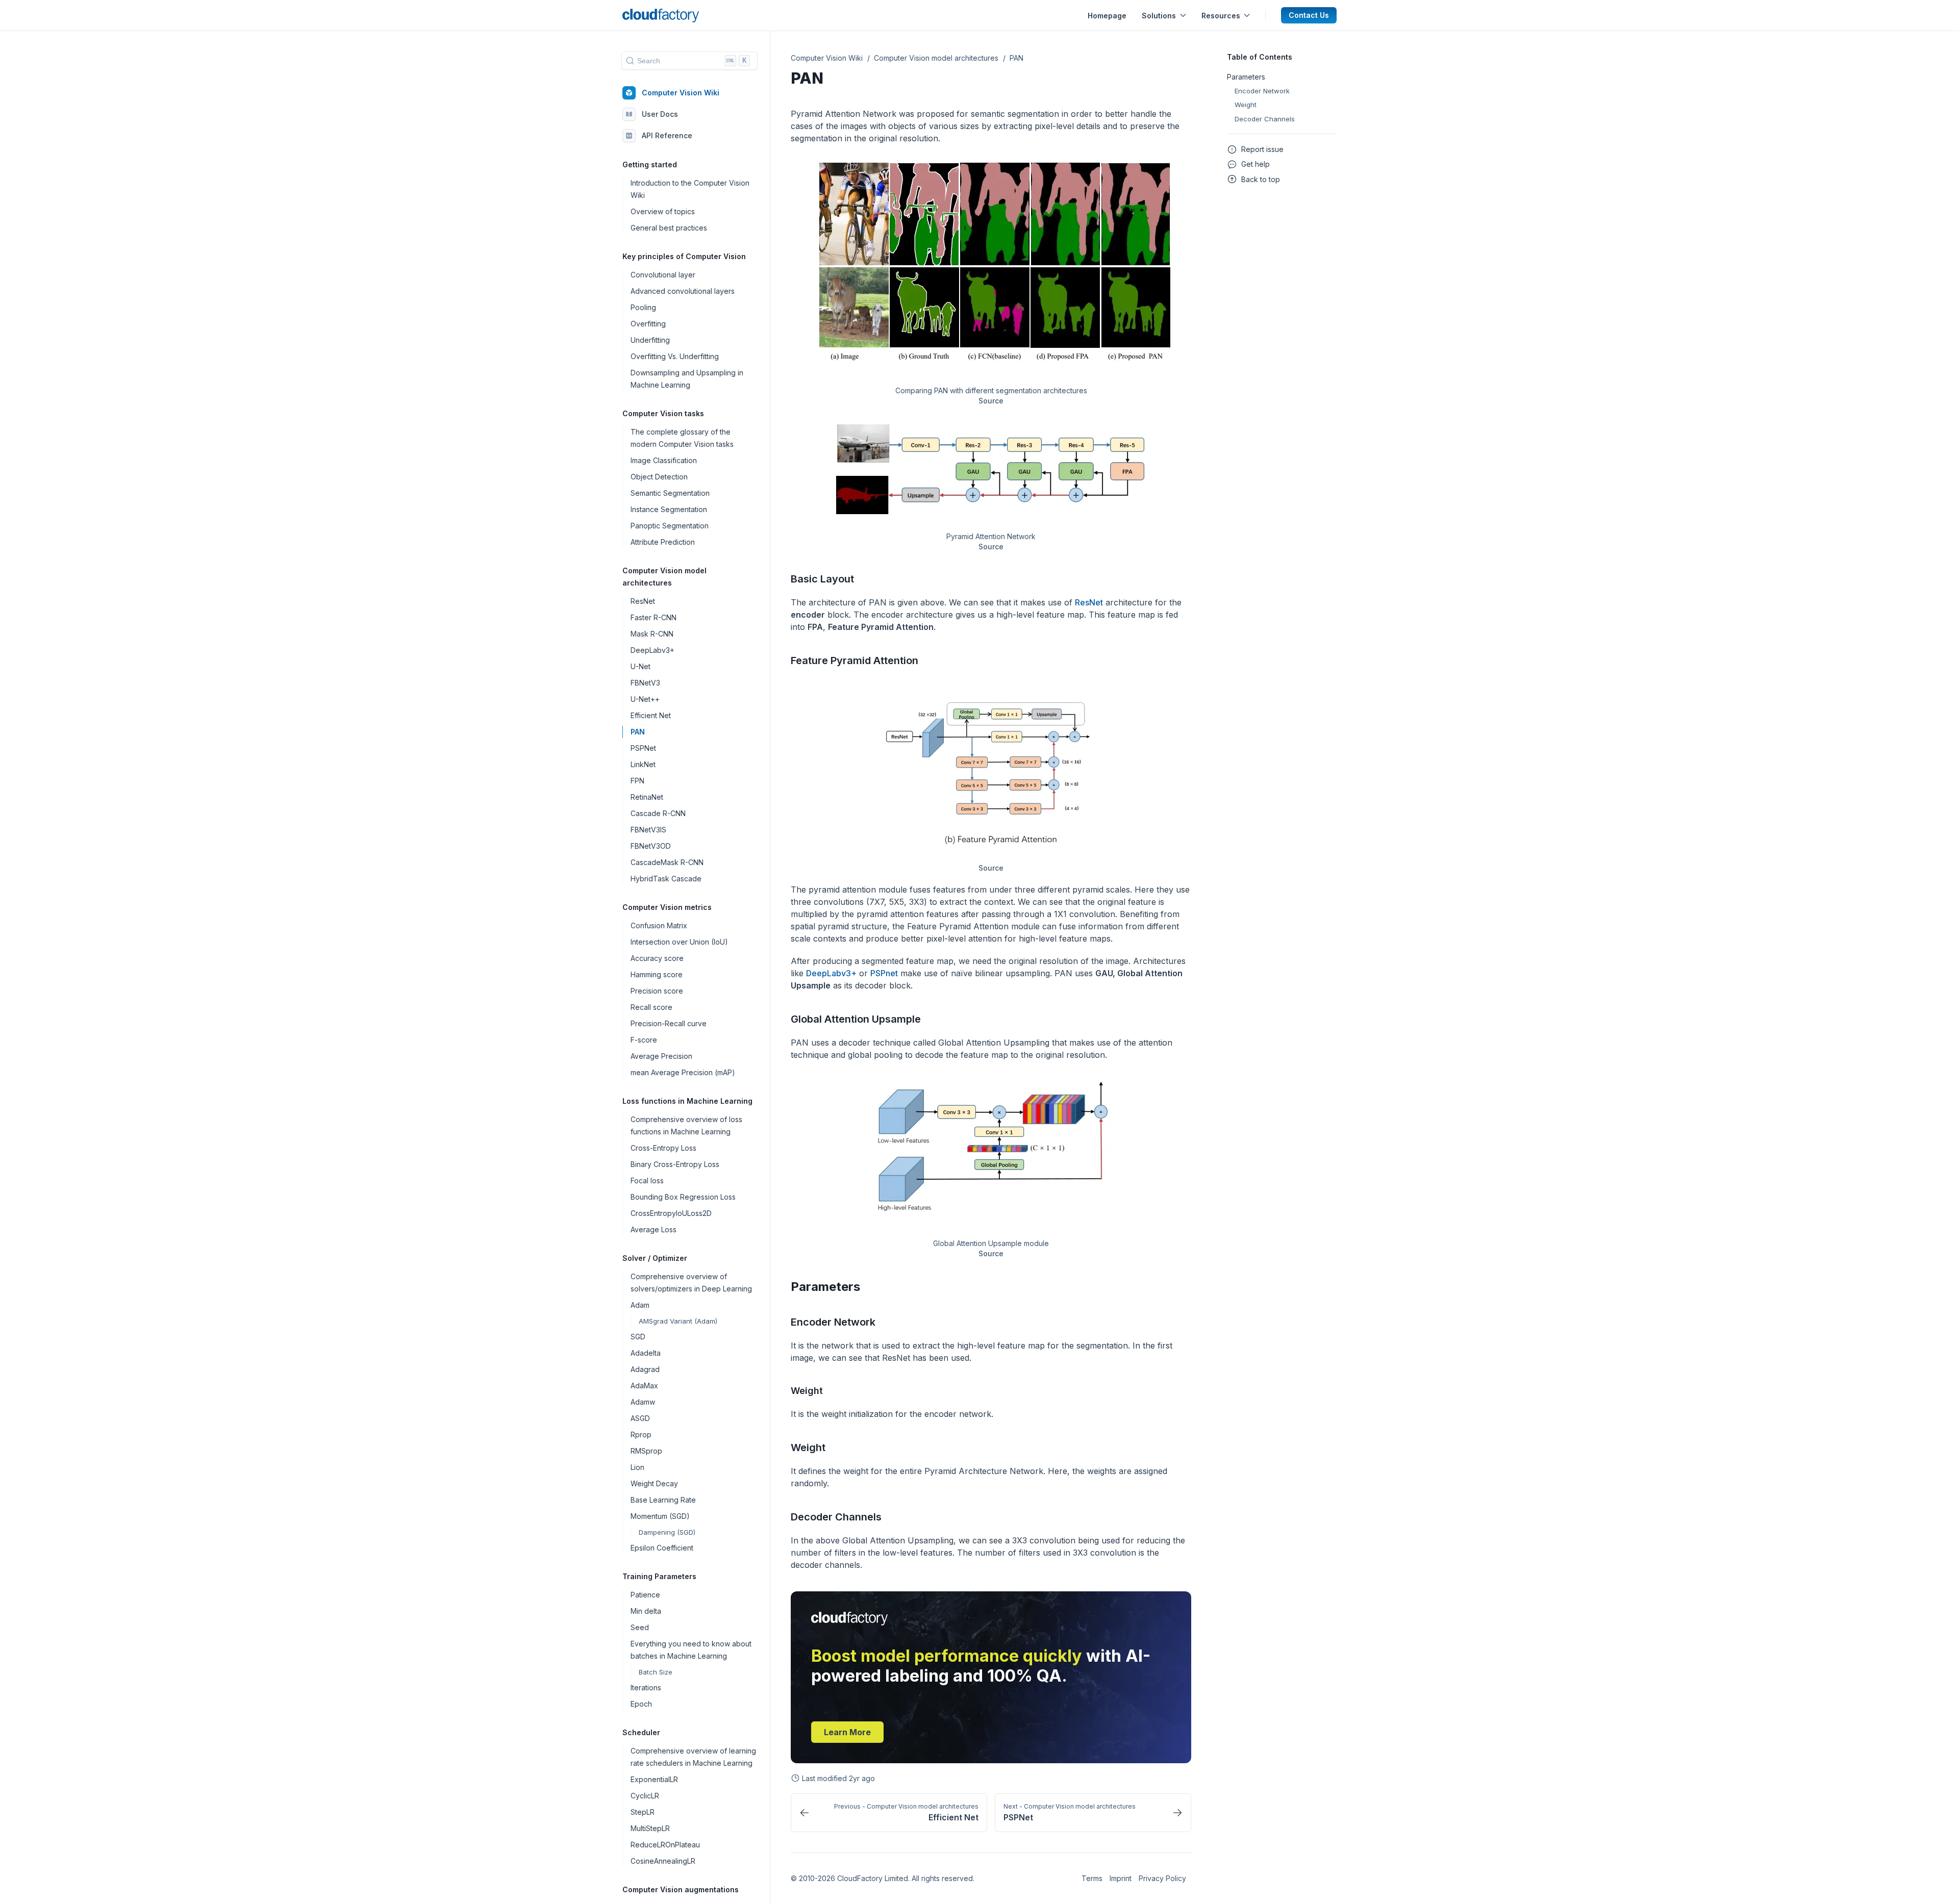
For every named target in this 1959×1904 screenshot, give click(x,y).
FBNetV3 (645, 683)
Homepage (1107, 16)
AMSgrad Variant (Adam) (678, 1321)
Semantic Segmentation (670, 493)
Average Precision (661, 1056)
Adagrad (645, 1369)
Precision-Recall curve (669, 1023)
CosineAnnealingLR (663, 1861)
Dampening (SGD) (667, 1532)
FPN (637, 781)
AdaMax (644, 1386)
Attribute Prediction (663, 542)
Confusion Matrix (659, 925)
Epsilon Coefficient (662, 1548)
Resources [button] (1221, 16)
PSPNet (643, 748)
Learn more (847, 1732)
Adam (640, 1305)
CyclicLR (645, 1796)
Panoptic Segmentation (670, 526)
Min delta (646, 1611)
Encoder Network (833, 1322)
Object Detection (659, 477)
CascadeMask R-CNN (667, 862)
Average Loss (654, 1229)
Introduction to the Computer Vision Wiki (690, 189)
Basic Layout (822, 579)
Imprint (1121, 1878)
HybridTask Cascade (666, 879)
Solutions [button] (1159, 16)
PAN (638, 732)
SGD (638, 1337)
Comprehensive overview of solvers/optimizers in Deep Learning (691, 1283)
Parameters (825, 1287)
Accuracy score (657, 958)
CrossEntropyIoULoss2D (671, 1213)
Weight (808, 1448)
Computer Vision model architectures (936, 58)
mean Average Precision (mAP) (683, 1072)
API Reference (667, 136)
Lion (637, 1467)
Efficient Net (651, 715)
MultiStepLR (650, 1828)
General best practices (669, 228)
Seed (640, 1627)
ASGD (640, 1418)
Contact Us (1309, 15)
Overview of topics (663, 211)
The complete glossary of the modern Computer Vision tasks (682, 438)
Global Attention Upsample (856, 1019)
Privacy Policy (1162, 1878)
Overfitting (648, 324)
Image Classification (664, 460)
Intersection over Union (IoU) (679, 942)
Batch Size (656, 1672)
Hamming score (657, 974)
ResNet (643, 601)
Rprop (641, 1435)
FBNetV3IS (648, 830)
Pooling (643, 307)
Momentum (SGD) (660, 1516)
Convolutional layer (663, 275)
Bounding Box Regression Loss (683, 1197)
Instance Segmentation (669, 509)
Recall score (651, 1007)
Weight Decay (654, 1483)
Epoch (641, 1704)
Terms (1092, 1878)
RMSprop (646, 1451)
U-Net (641, 666)
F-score (644, 1040)
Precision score (657, 991)
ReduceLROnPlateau (665, 1845)
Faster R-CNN (654, 617)
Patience (645, 1595)
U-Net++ (645, 699)
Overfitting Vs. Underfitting (675, 356)
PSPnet (884, 973)
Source (991, 401)
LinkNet (643, 764)
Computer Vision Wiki (681, 93)
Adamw (643, 1402)
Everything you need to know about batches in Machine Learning (691, 1650)
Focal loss (647, 1181)
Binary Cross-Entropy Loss (675, 1164)
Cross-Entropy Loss (663, 1148)
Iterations (646, 1687)
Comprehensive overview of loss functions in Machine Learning (686, 1125)
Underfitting (650, 340)
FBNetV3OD (651, 846)
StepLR (643, 1812)
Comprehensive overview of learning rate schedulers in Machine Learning (693, 1757)
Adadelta (646, 1353)
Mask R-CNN (652, 634)
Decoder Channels (836, 1517)
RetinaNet (647, 797)
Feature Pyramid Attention (855, 661)
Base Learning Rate (663, 1500)
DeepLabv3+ (652, 650)
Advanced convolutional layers (683, 291)
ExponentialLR (654, 1779)
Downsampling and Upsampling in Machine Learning (687, 379)
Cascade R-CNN (658, 813)
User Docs (660, 115)
